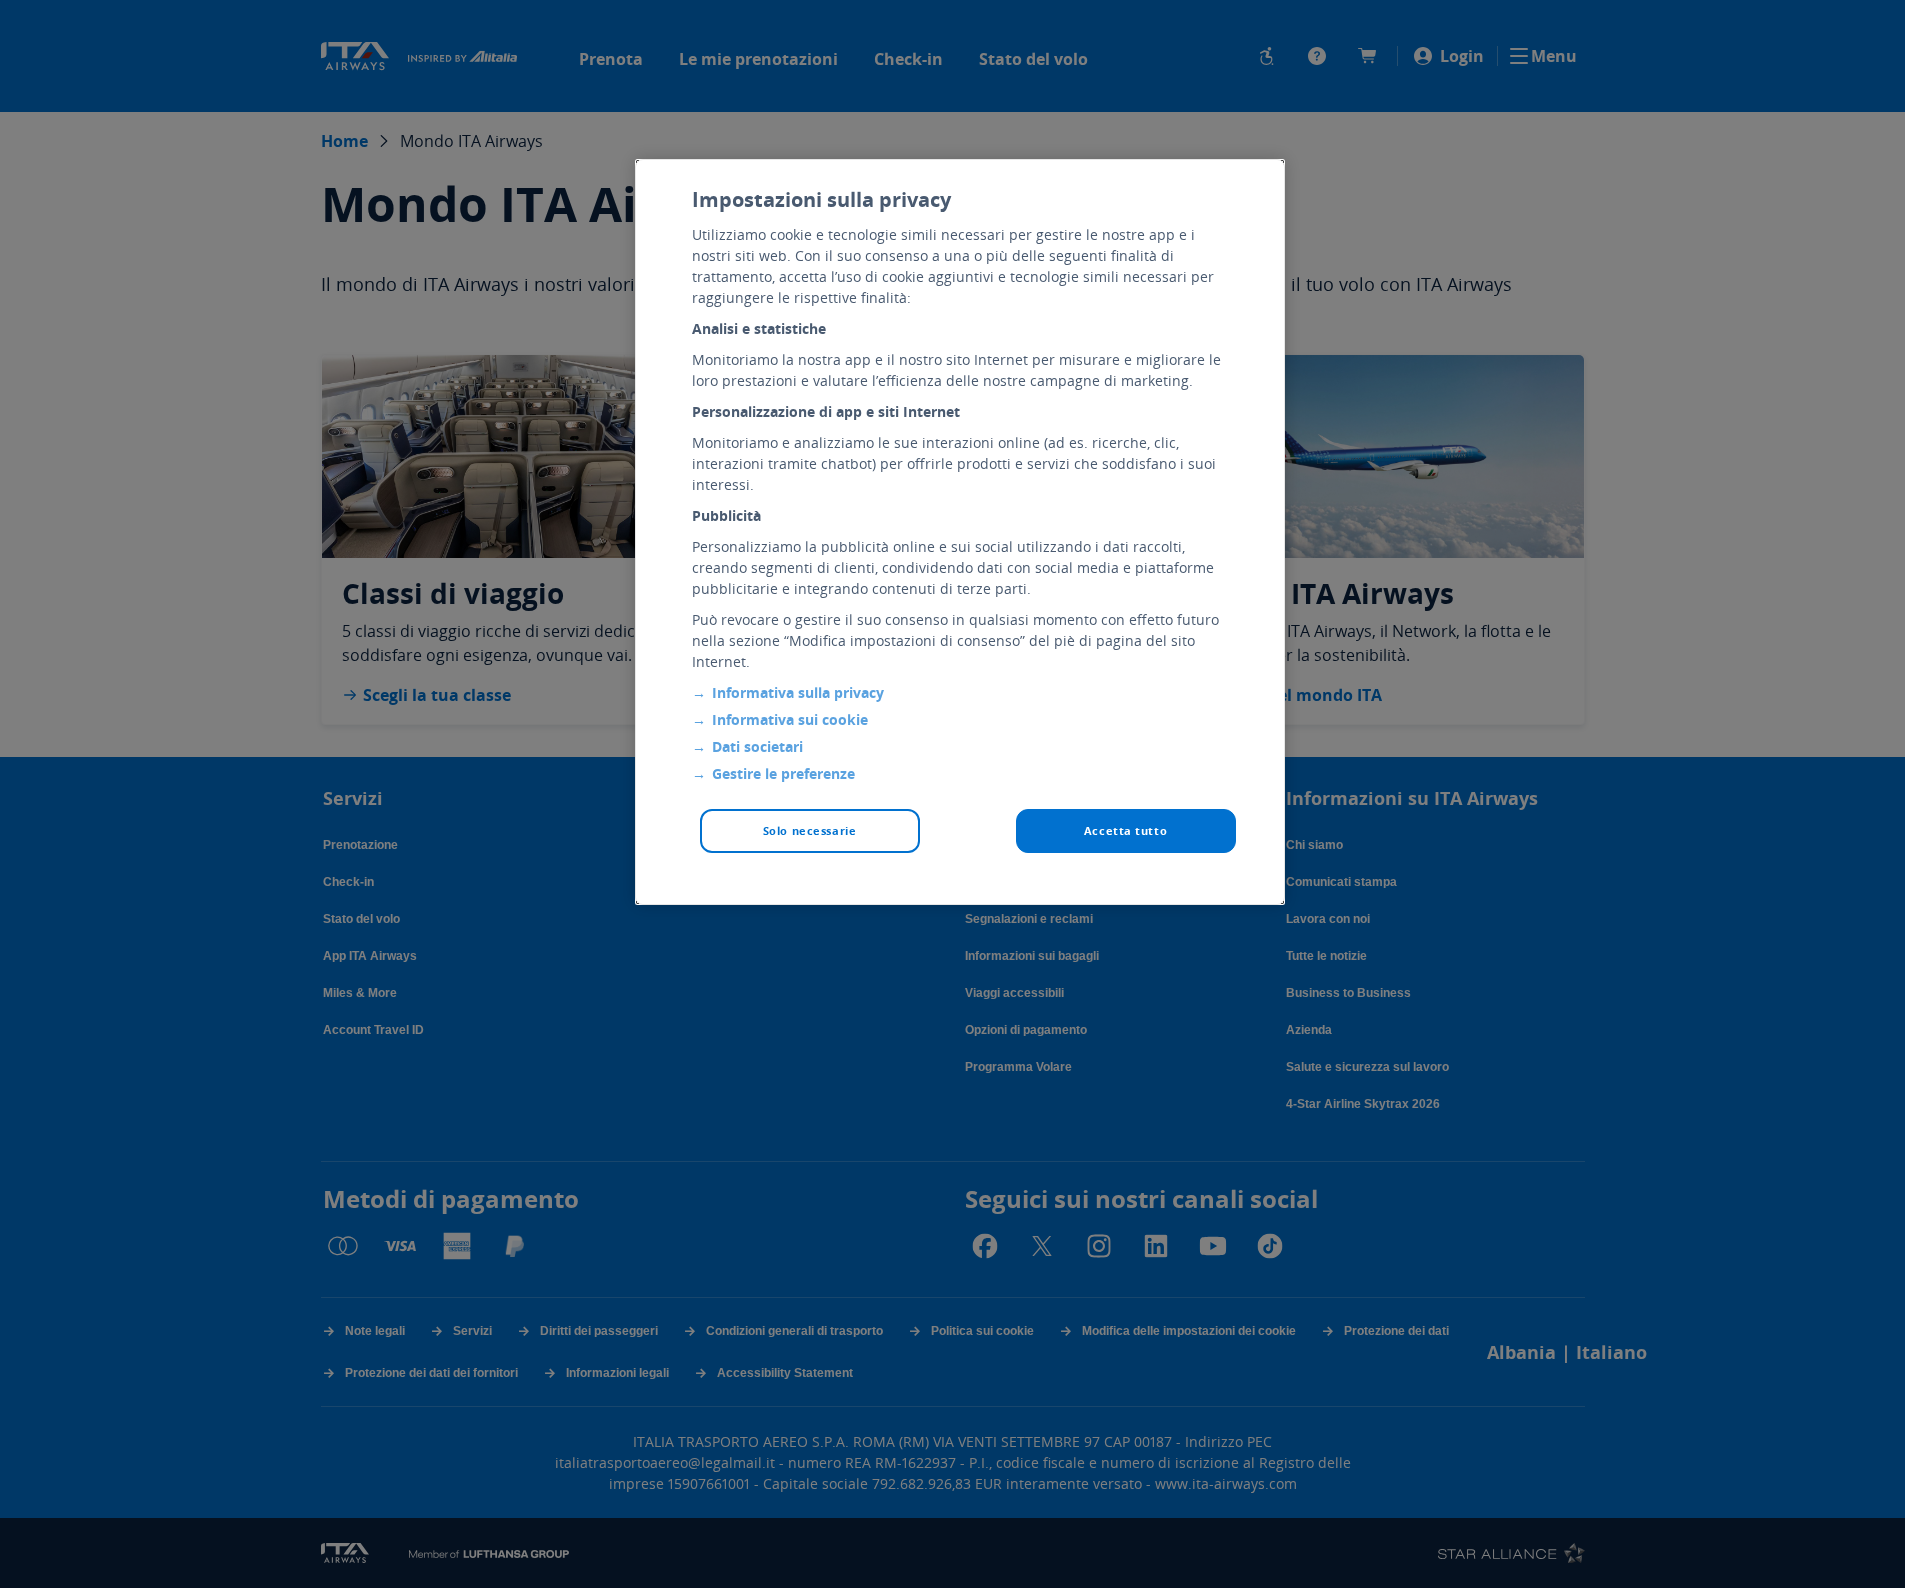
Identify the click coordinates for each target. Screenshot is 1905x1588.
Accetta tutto (1125, 830)
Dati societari (757, 746)
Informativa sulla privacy (798, 692)
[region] (960, 532)
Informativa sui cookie (790, 719)
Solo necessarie (810, 830)
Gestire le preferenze (783, 773)
